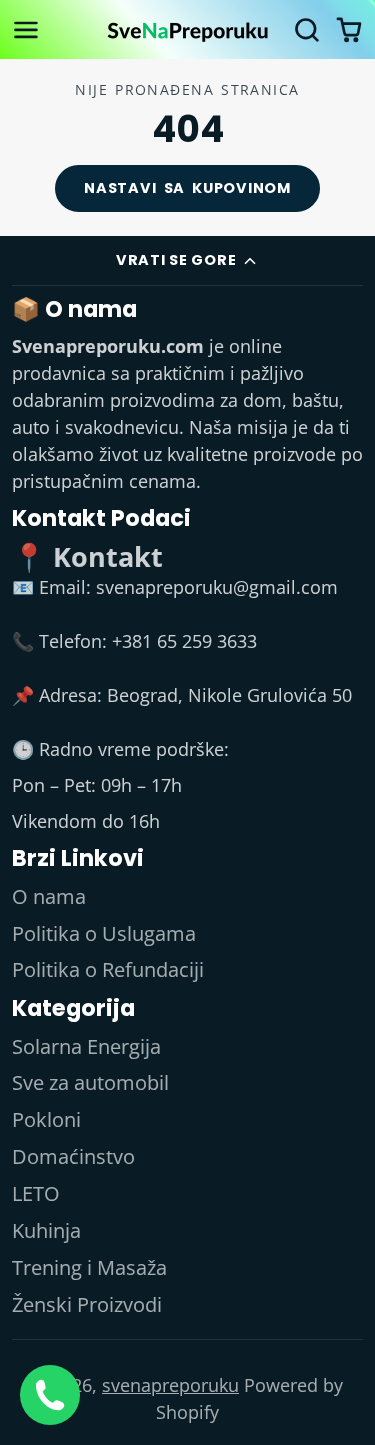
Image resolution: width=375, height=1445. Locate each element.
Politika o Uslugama (104, 933)
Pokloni (46, 1119)
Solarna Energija (86, 1046)
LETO (36, 1193)
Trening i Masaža (89, 1267)
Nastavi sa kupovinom (187, 188)
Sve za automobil (90, 1082)
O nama (49, 896)
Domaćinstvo (73, 1156)
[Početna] (188, 29)
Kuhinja (46, 1230)
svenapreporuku (170, 1385)
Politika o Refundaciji (108, 969)
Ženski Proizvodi (87, 1304)
